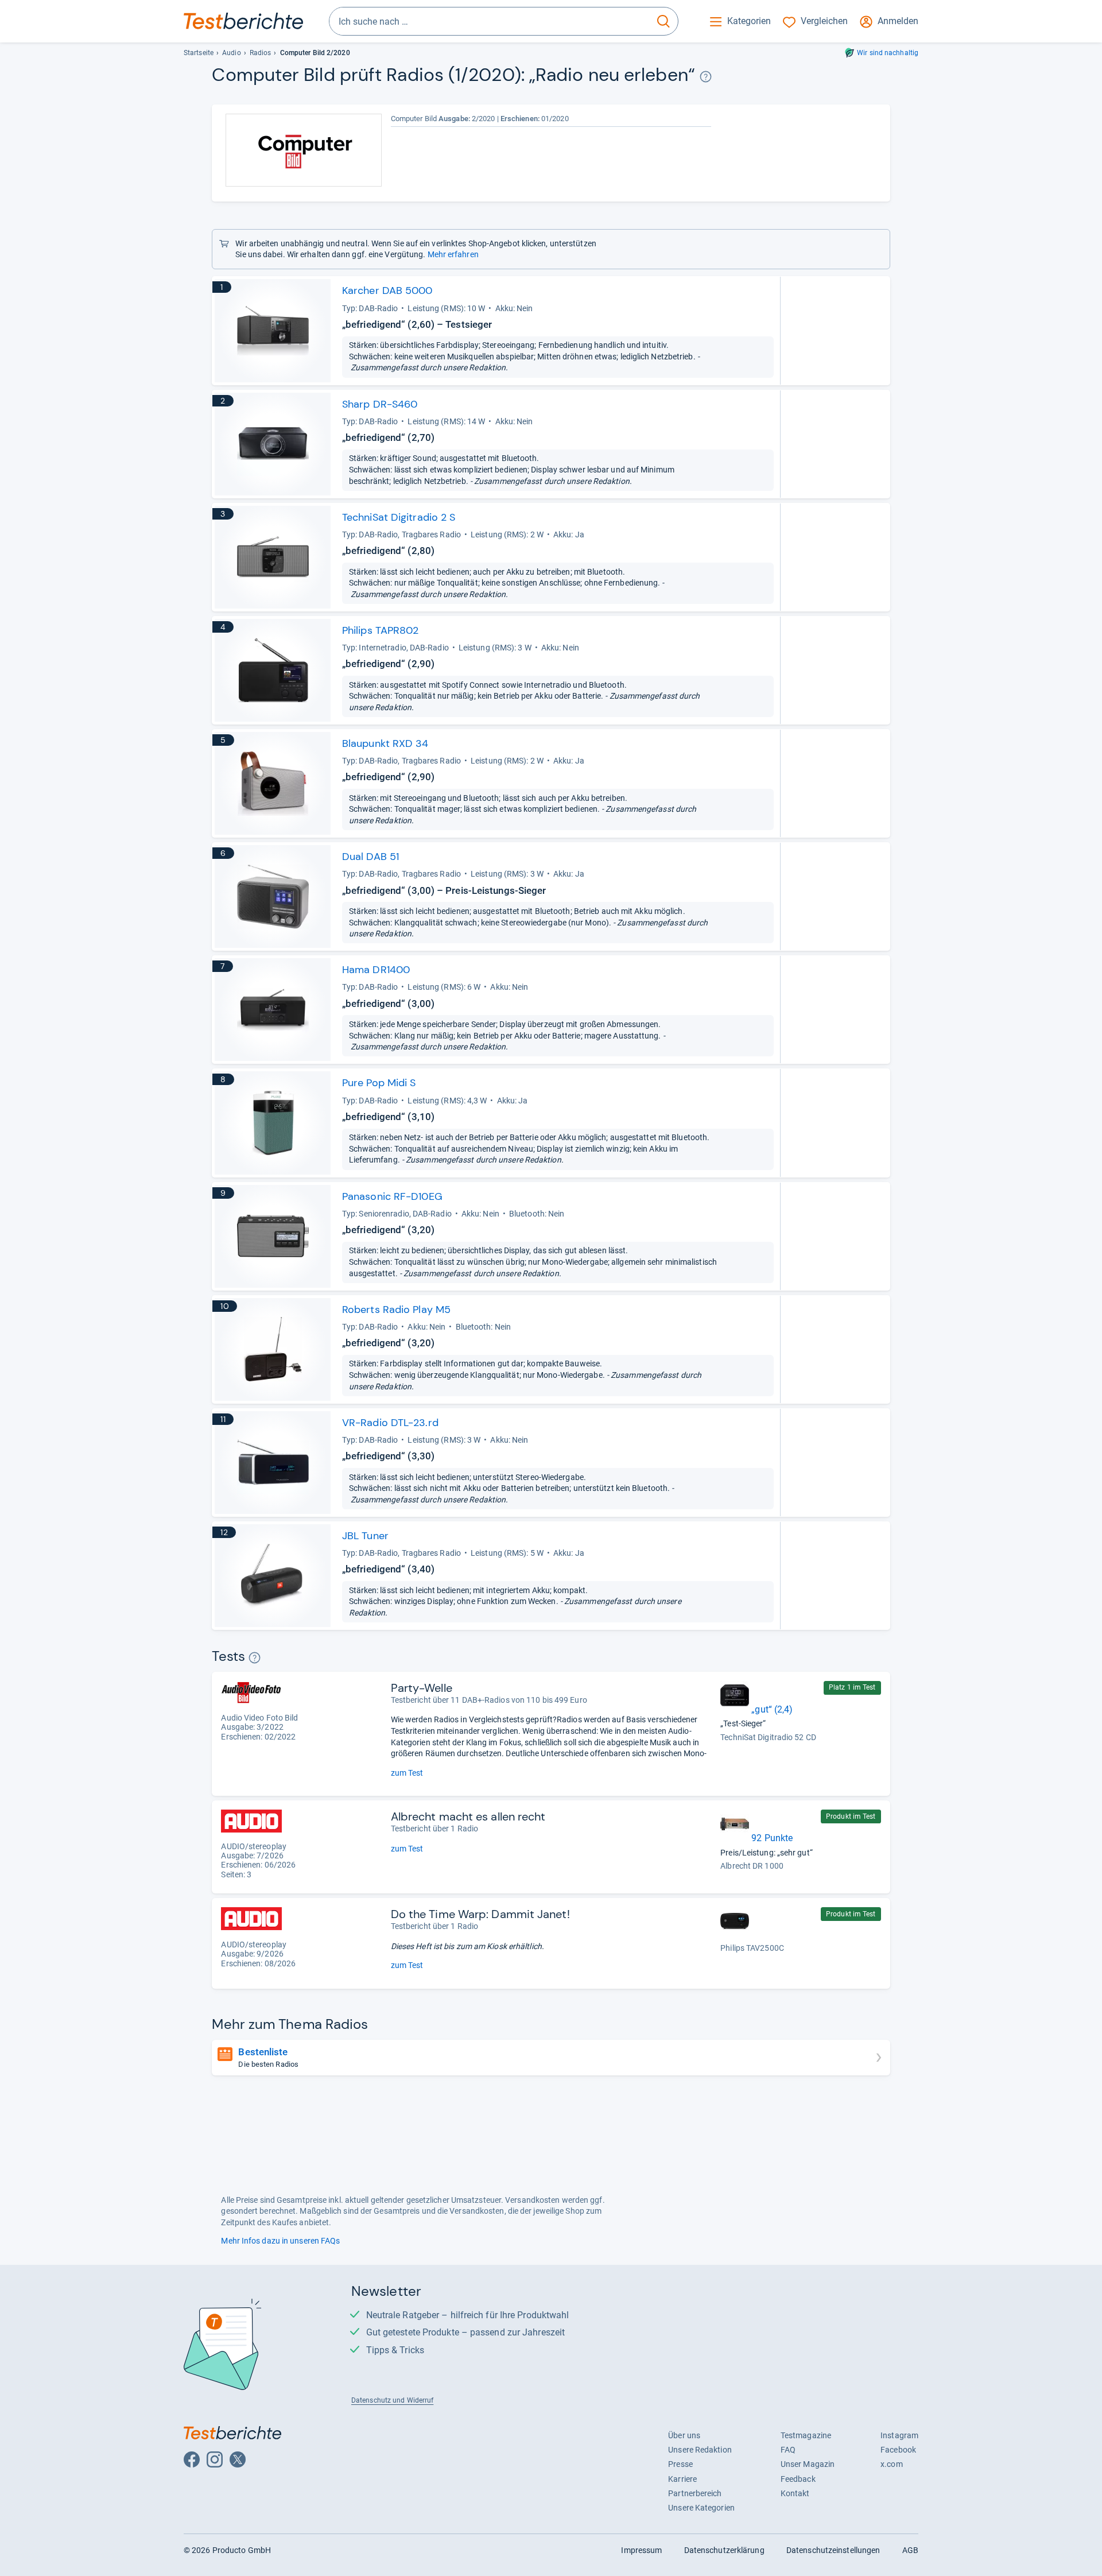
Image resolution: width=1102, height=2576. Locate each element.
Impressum (641, 2550)
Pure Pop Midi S (379, 1083)
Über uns (684, 2435)
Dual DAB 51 (370, 857)
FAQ (788, 2450)
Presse (680, 2464)
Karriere (682, 2479)
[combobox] (489, 21)
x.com (891, 2464)
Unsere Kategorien (701, 2508)
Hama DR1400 (376, 970)
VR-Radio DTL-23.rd (390, 1423)
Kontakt (795, 2493)
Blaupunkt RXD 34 (385, 743)
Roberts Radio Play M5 (396, 1310)
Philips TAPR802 (380, 630)
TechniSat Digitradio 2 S (399, 517)
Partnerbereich (695, 2493)
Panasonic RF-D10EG (392, 1196)
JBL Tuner (365, 1536)
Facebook (898, 2450)
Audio (231, 53)
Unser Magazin (808, 2464)
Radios (261, 53)
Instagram (899, 2435)
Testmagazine (806, 2435)
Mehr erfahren (453, 254)
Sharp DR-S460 (380, 404)
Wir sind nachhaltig (888, 53)
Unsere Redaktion (700, 2450)
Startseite (199, 53)
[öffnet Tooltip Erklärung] (706, 77)
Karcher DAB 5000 (387, 290)
